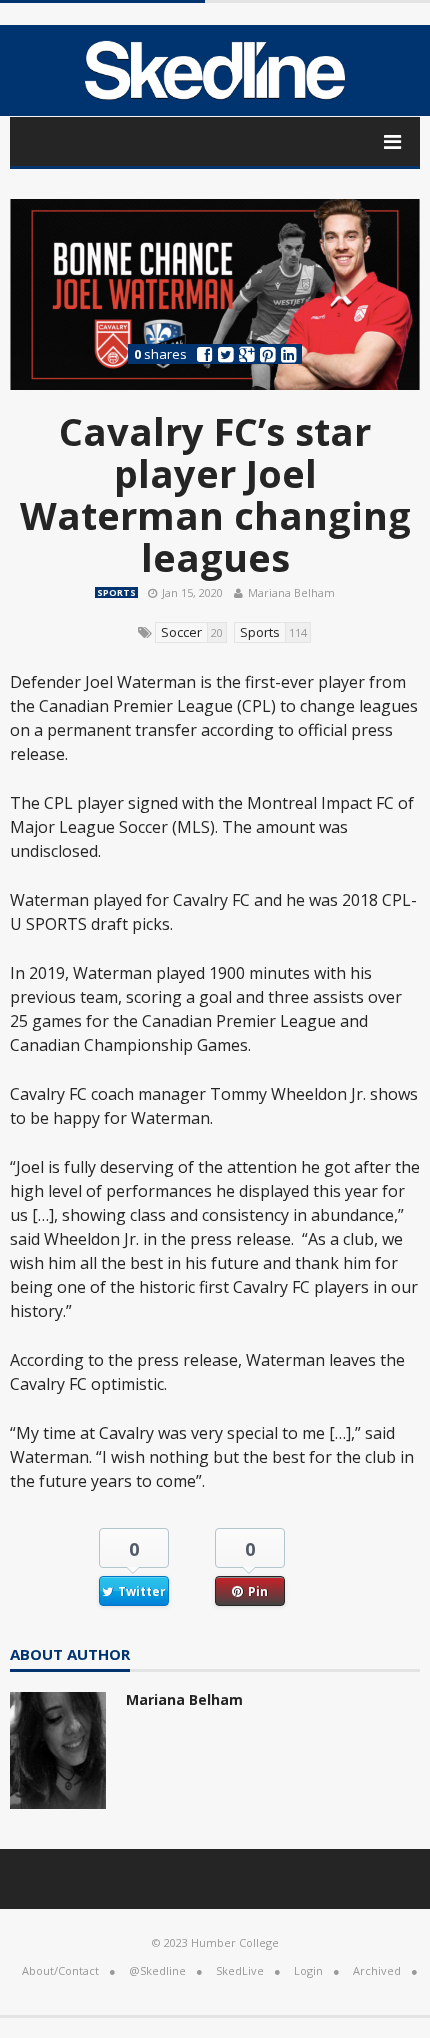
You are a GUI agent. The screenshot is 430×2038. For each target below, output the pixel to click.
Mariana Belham (291, 592)
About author (70, 1655)
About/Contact (60, 1970)
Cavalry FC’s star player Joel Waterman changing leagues (215, 494)
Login (308, 1970)
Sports (116, 592)
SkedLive (240, 1970)
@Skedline (157, 1970)
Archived (377, 1970)
